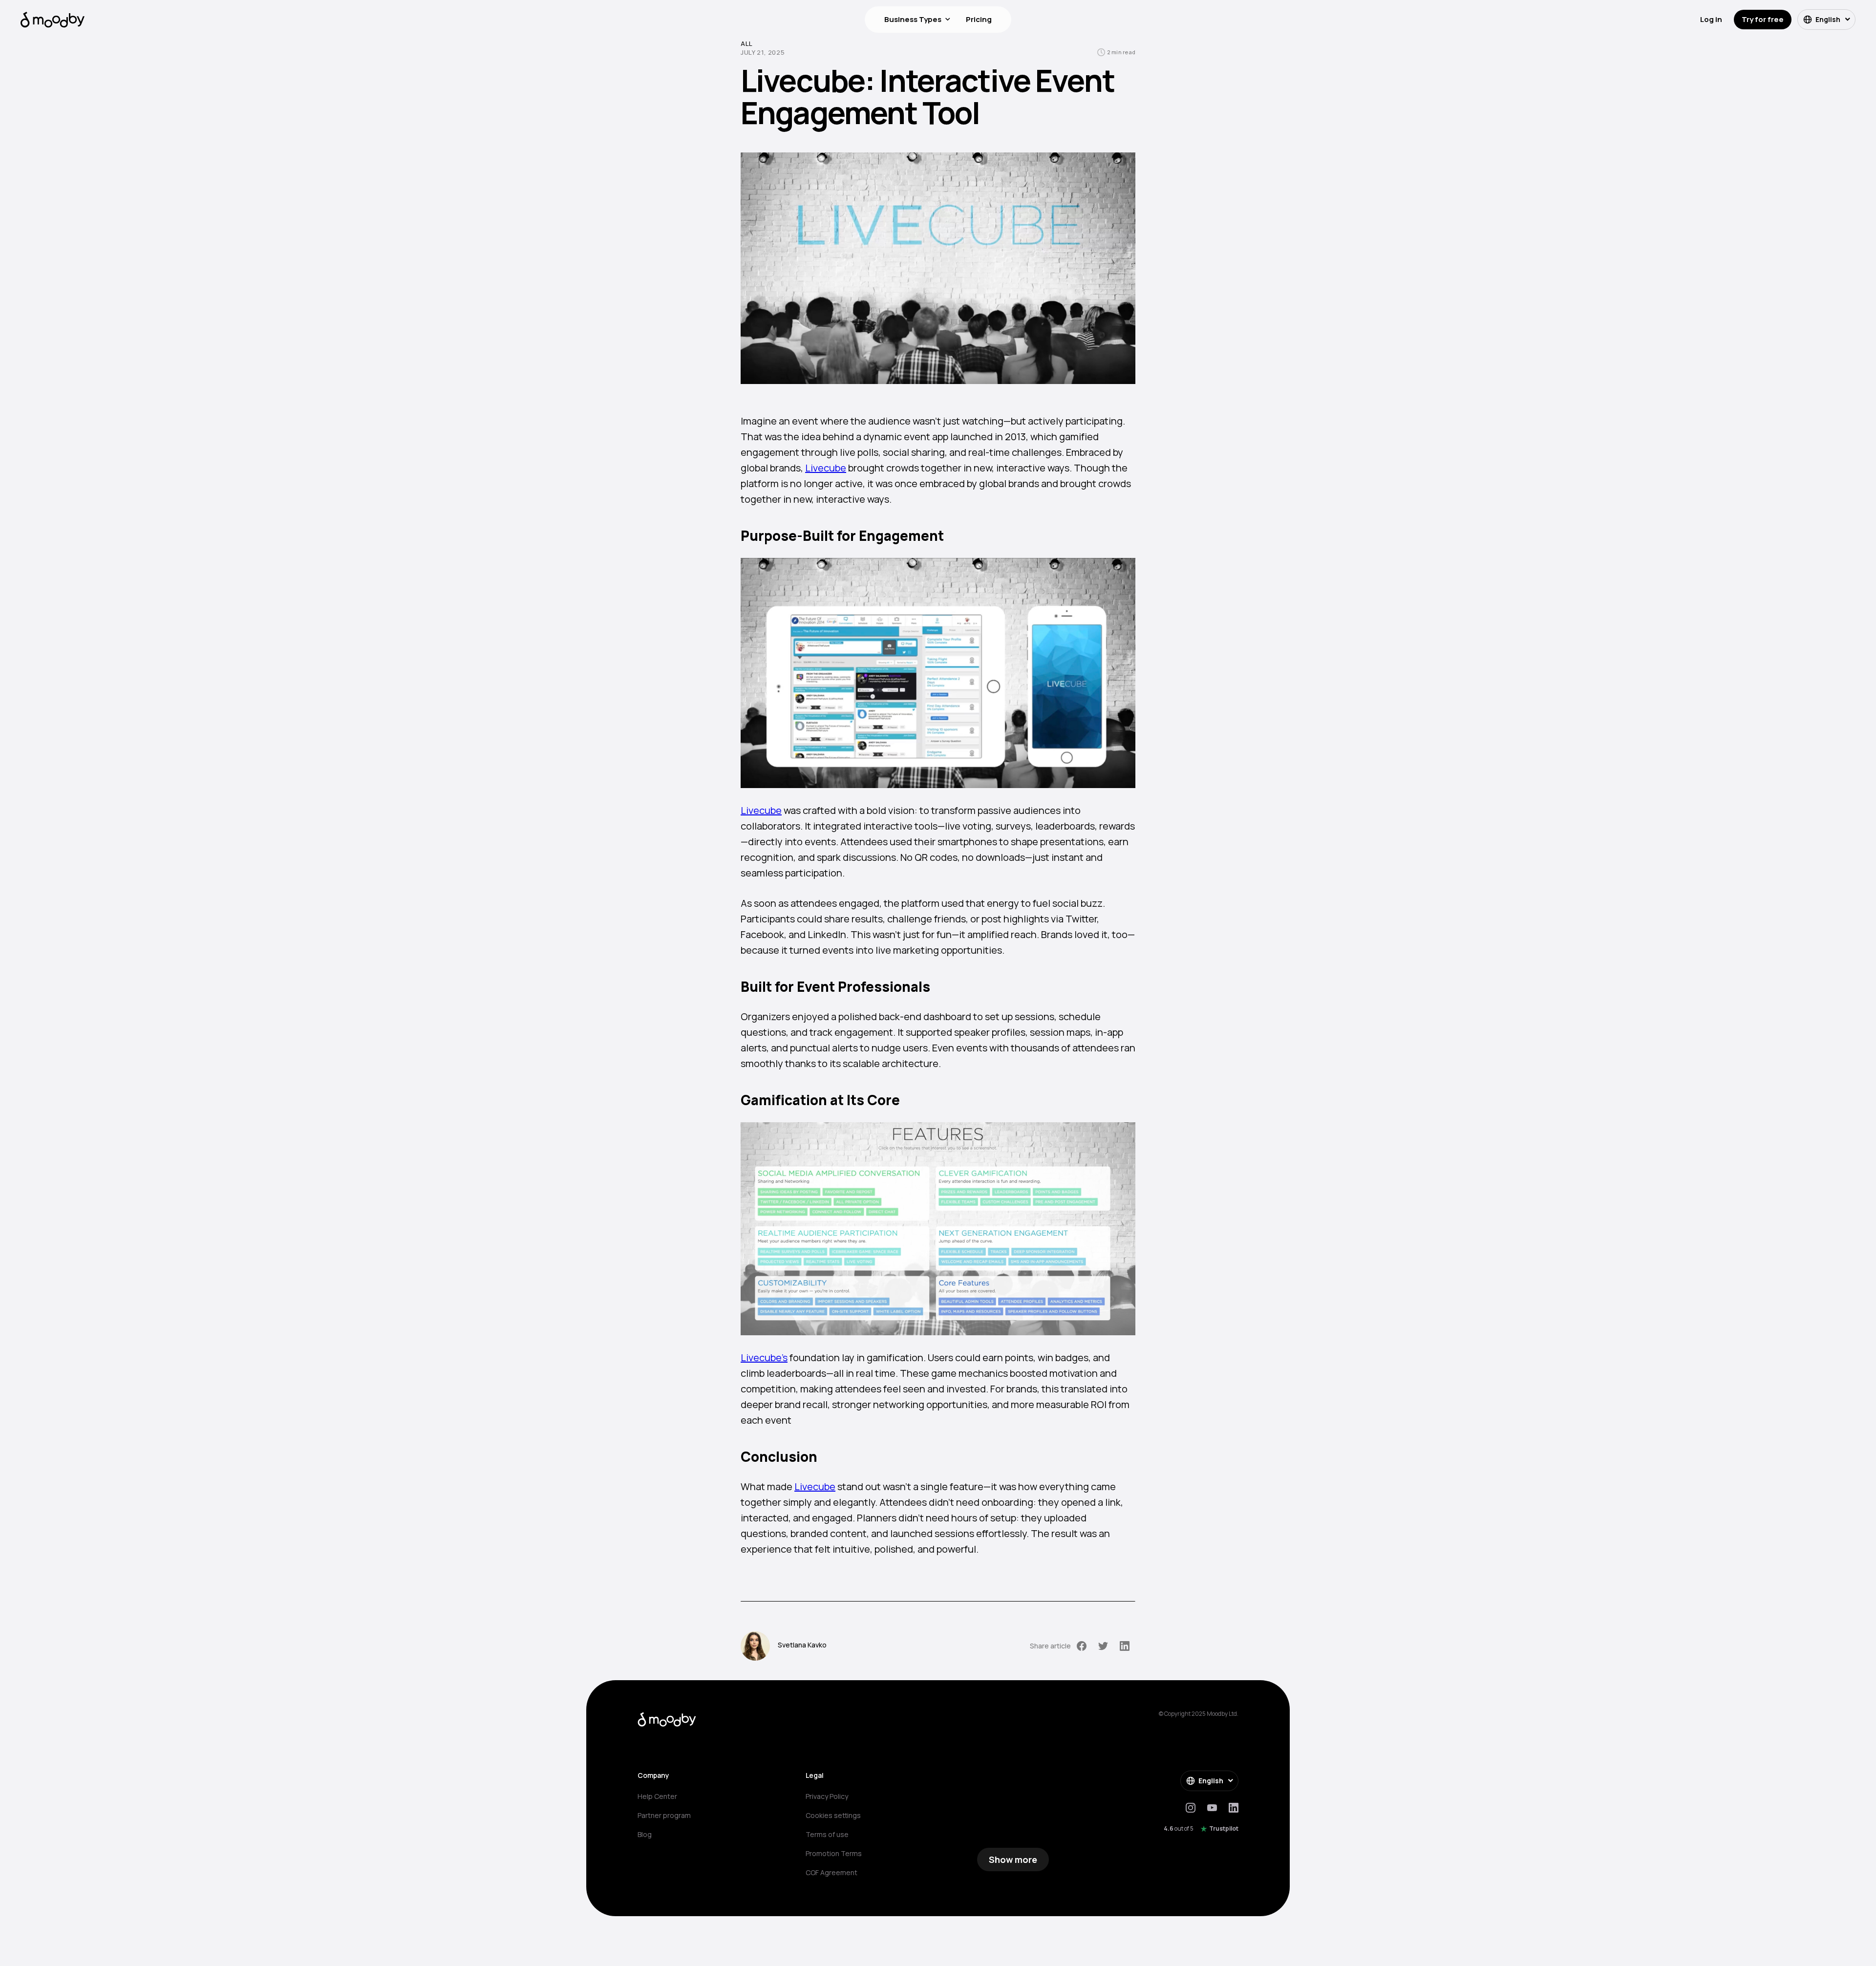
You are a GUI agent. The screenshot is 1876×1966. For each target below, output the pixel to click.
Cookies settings (833, 1815)
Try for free (1763, 19)
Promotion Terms (834, 1853)
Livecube (826, 468)
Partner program (664, 1815)
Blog (645, 1834)
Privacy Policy (827, 1796)
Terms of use (827, 1834)
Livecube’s (764, 1357)
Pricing (979, 19)
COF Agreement (831, 1872)
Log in (1711, 19)
